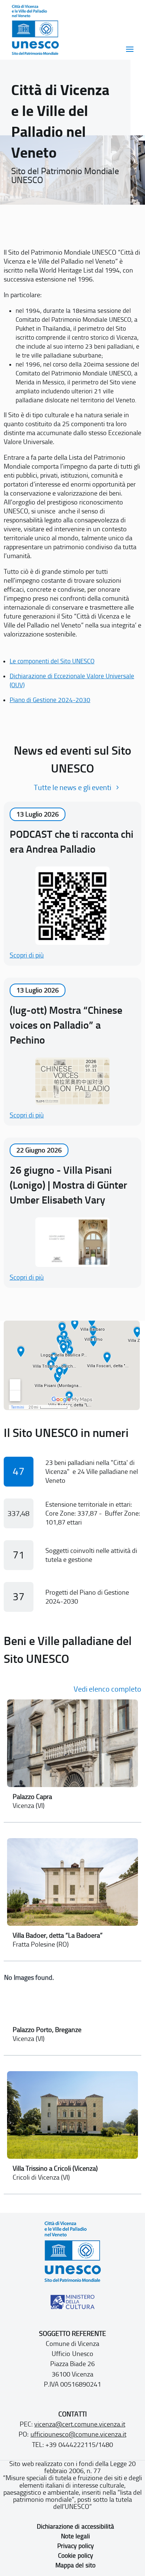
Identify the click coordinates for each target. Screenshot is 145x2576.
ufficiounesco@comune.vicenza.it (78, 2434)
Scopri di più (27, 955)
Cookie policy (75, 2555)
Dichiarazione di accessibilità (75, 2526)
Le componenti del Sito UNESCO (52, 661)
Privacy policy (75, 2546)
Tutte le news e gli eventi (72, 787)
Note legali (75, 2536)
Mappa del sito (75, 2565)
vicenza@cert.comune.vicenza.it (80, 2424)
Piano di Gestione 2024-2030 (50, 700)
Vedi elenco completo (107, 1689)
